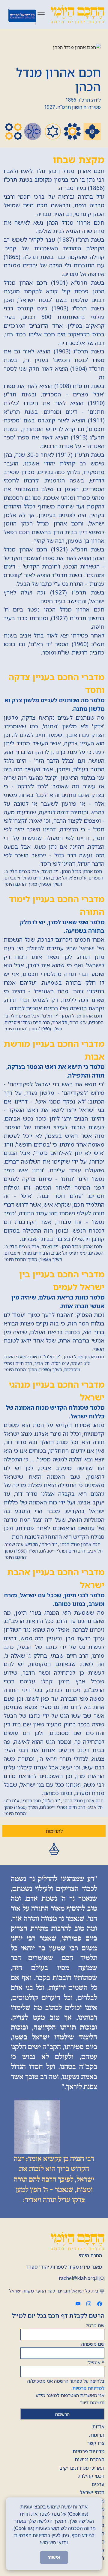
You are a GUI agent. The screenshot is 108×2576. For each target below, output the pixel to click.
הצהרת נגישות (90, 2459)
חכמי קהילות (91, 2476)
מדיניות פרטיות (88, 2451)
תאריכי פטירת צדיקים (82, 2468)
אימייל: (96, 2362)
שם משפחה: (92, 2344)
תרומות (97, 2435)
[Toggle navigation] (41, 15)
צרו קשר (96, 2443)
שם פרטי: (95, 2325)
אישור (54, 2557)
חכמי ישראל (92, 2492)
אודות (98, 2427)
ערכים (98, 2484)
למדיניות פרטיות (88, 2388)
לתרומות (54, 1831)
